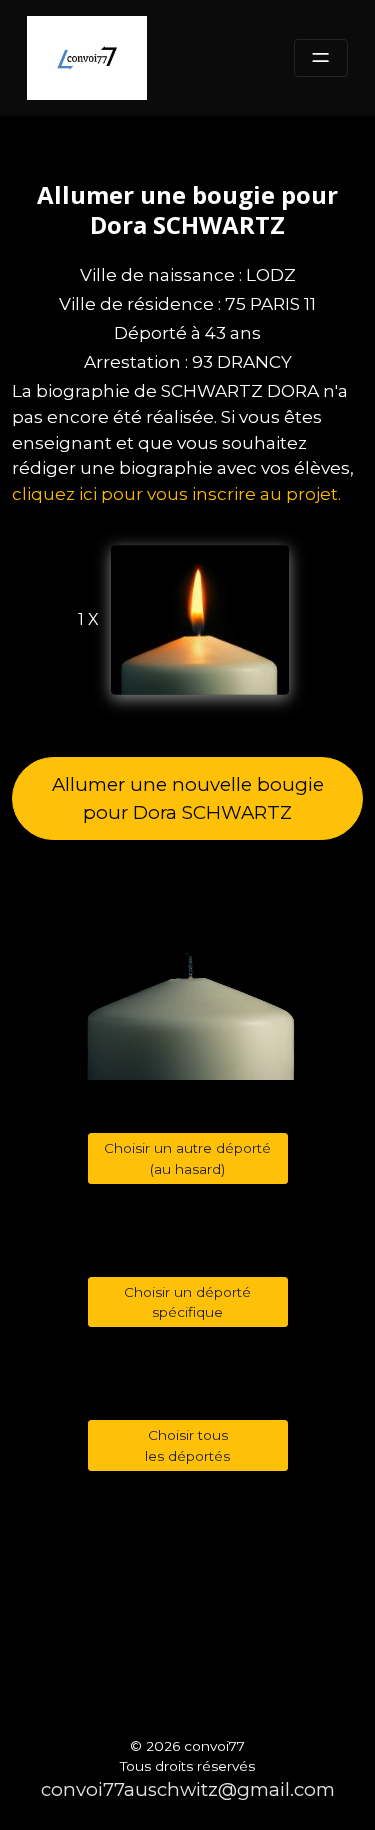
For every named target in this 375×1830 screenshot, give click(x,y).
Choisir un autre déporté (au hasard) (187, 1158)
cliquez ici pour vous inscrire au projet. (176, 493)
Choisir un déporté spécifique (187, 1302)
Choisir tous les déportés (187, 1445)
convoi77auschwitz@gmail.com (188, 1789)
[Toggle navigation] (321, 58)
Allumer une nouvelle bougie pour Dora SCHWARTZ (188, 798)
